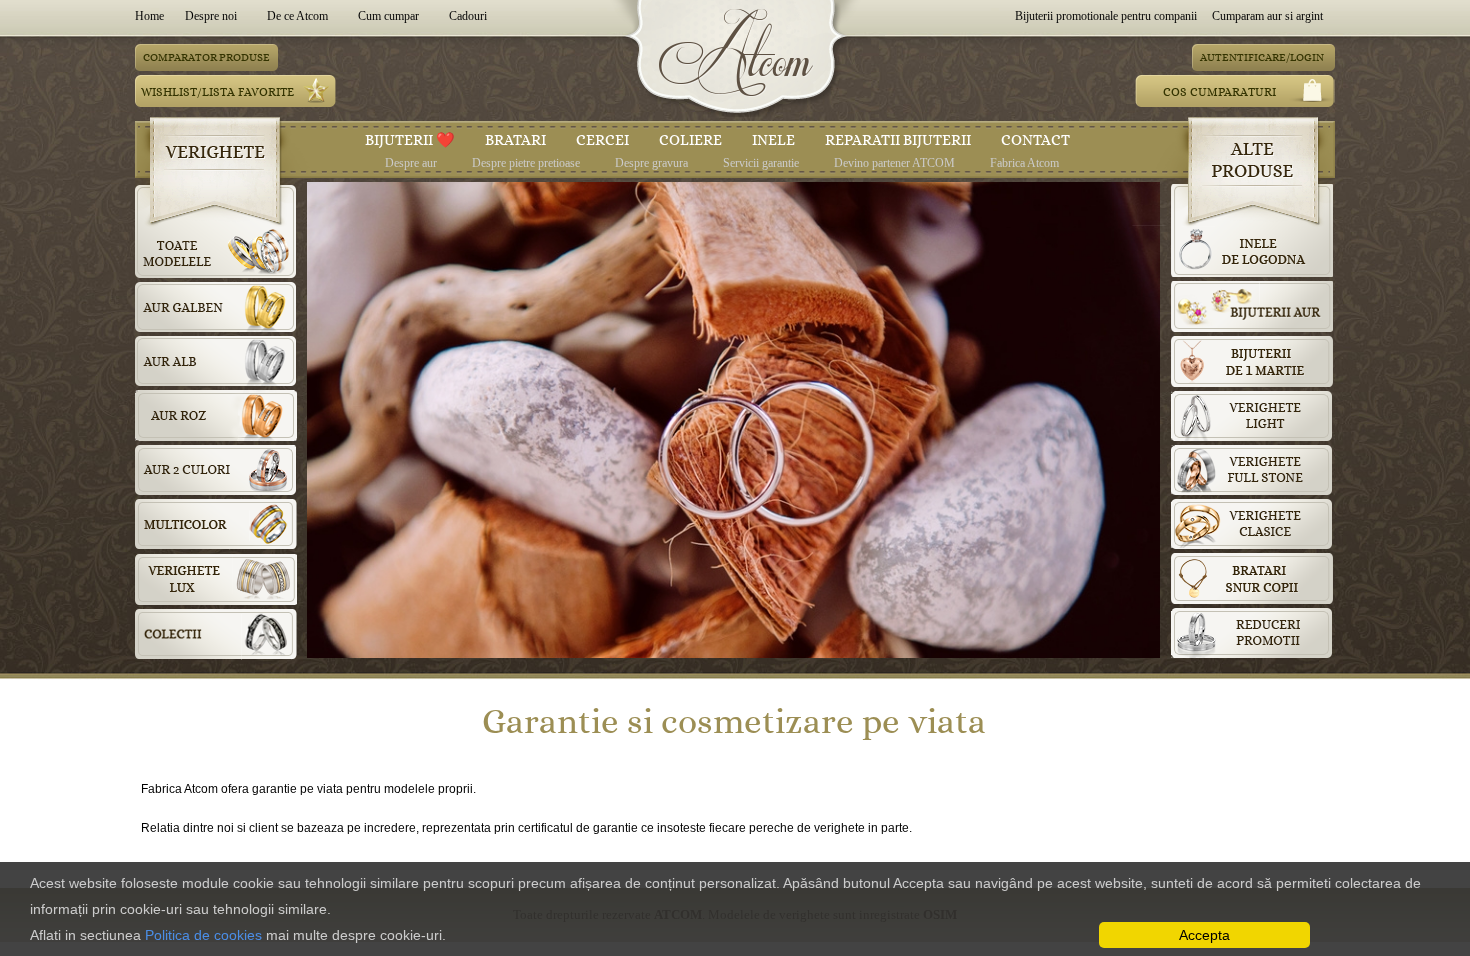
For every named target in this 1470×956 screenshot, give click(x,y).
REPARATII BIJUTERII (898, 140)
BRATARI (515, 140)
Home (152, 16)
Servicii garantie (761, 162)
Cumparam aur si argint (1267, 16)
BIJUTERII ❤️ (410, 140)
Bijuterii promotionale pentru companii (1106, 16)
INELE (773, 140)
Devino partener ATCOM (894, 162)
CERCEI (602, 140)
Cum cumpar (388, 16)
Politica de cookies (203, 935)
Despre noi (211, 16)
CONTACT (1035, 140)
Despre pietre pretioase (526, 162)
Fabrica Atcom (1024, 162)
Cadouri (468, 16)
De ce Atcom (297, 16)
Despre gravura (651, 162)
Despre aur (411, 162)
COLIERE (690, 140)
